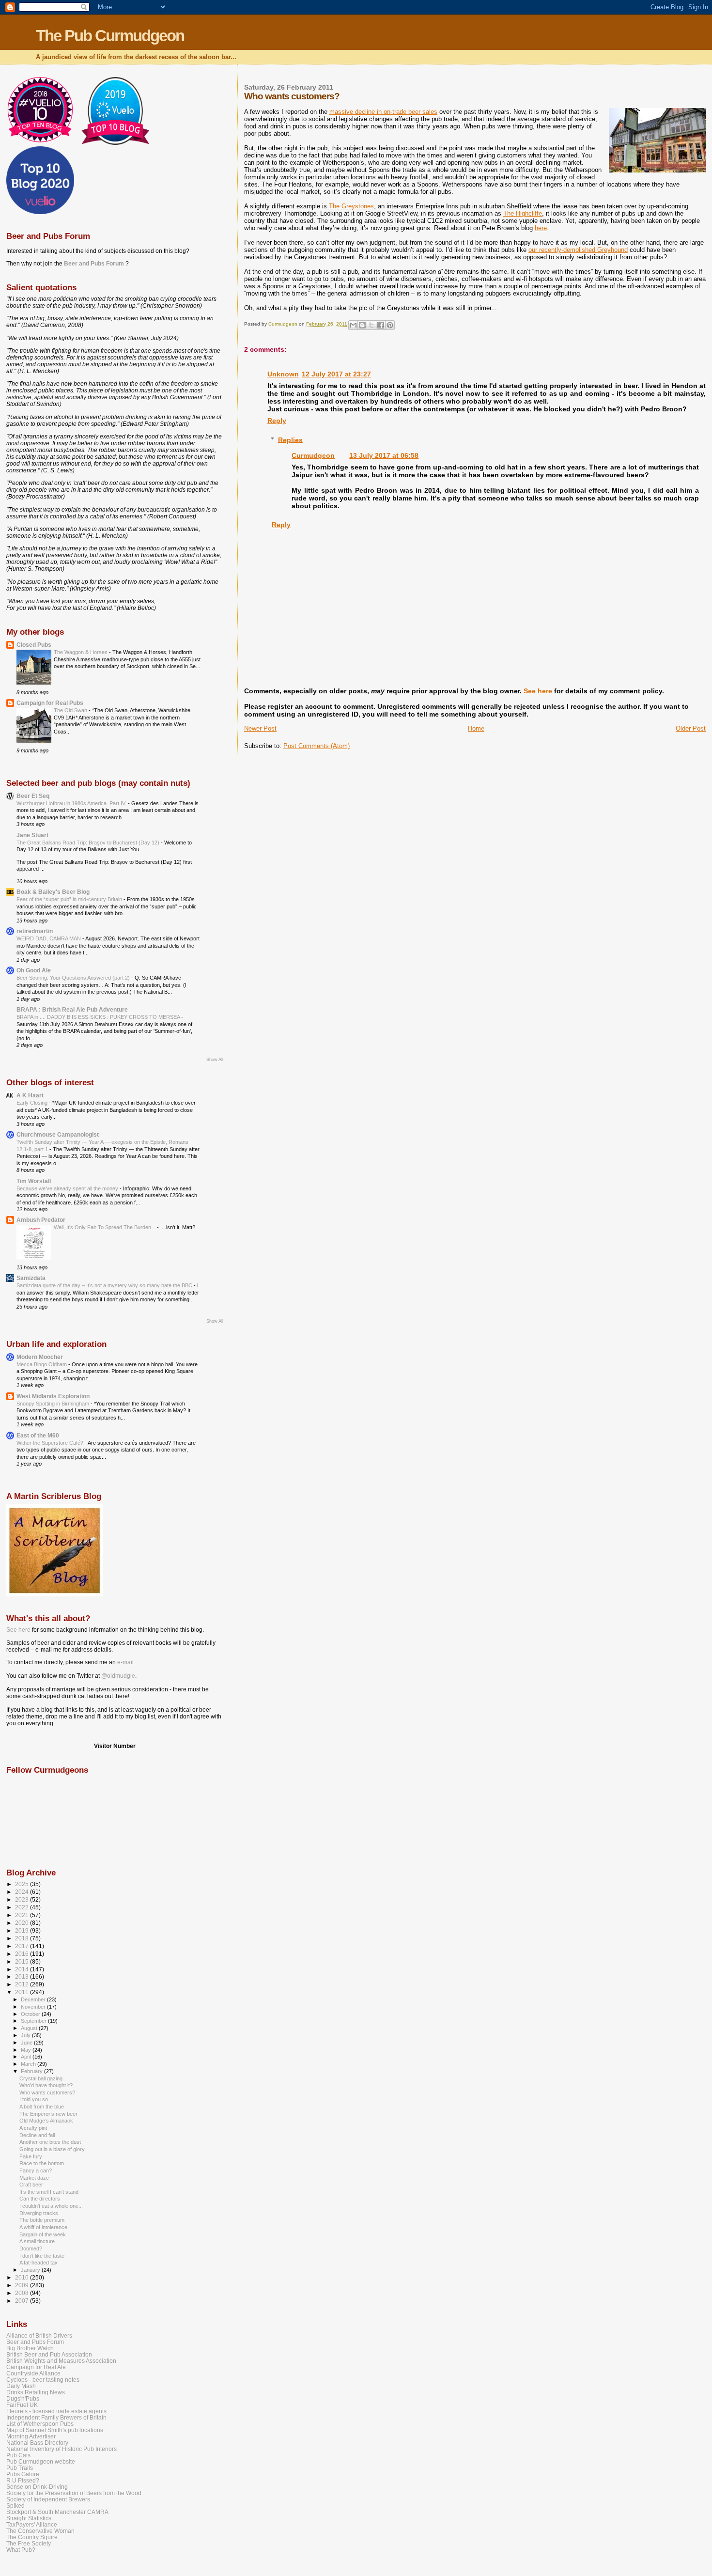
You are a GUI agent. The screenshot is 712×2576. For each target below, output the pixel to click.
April (27, 2057)
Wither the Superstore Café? (51, 1443)
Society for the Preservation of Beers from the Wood (74, 2493)
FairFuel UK (22, 2405)
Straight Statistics (29, 2518)
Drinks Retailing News (36, 2392)
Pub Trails (20, 2468)
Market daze (34, 2178)
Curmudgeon (313, 455)
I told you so (34, 2099)
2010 (23, 2277)
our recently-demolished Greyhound (578, 250)
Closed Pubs (34, 645)
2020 (23, 1923)
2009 (23, 2285)
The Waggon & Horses (81, 652)
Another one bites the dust (50, 2142)
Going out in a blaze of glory (52, 2149)
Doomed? (31, 2248)
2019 (23, 1930)
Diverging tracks (39, 2213)
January (31, 2270)
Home (476, 728)
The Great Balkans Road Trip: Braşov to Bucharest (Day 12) (89, 843)
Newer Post (260, 728)
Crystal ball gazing (41, 2078)
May (27, 2050)
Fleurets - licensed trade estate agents (56, 2411)
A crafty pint (33, 2128)
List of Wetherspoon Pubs (40, 2424)
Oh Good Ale (34, 970)
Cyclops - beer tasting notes (43, 2380)
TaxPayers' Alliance (32, 2524)
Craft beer (31, 2185)
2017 (23, 1946)
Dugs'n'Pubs (23, 2398)
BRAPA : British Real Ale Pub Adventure (72, 1009)
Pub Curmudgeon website (41, 2461)
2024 (23, 1892)
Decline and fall (37, 2135)
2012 (23, 1984)
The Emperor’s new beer (48, 2114)
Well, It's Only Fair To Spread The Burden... (105, 1227)
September (34, 2021)
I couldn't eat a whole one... (51, 2206)
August (30, 2028)
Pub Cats (18, 2455)
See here (538, 691)
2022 (23, 1907)
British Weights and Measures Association (61, 2361)
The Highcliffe (523, 213)
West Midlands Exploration (53, 1396)
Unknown (283, 374)
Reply (277, 421)
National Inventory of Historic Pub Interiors (62, 2449)
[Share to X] (371, 325)
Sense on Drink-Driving (37, 2487)
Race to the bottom (42, 2163)
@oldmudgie (118, 1676)
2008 (23, 2293)
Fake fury (31, 2156)
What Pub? (21, 2550)
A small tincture (37, 2241)
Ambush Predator (41, 1220)
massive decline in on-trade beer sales (383, 112)
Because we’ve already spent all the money (68, 1188)
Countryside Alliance (33, 2373)
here (541, 228)
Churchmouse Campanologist (58, 1134)
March (29, 2064)
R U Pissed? (23, 2480)
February (32, 2071)
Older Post (691, 728)
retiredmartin (35, 931)
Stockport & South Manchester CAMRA (57, 2512)
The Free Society (29, 2543)
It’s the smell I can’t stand (49, 2192)
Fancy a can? (36, 2170)
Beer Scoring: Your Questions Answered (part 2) (74, 978)
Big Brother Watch (30, 2348)
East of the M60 (38, 1435)
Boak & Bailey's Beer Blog (53, 892)
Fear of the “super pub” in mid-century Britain (70, 899)
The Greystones (351, 206)
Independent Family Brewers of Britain (56, 2417)
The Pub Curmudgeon (110, 36)
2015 (23, 1961)
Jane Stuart (32, 835)
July (26, 2035)
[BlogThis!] (362, 325)
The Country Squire (32, 2537)
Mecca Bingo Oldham (42, 1364)
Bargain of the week (43, 2234)
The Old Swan (71, 710)
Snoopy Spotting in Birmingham (54, 1404)
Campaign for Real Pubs (50, 703)
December (34, 1999)
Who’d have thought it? (46, 2085)
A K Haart (30, 1095)
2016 (23, 1954)
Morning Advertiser (31, 2436)
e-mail (125, 1662)
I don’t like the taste (42, 2256)
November (34, 2007)
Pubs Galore (23, 2474)
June (27, 2043)
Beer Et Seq (33, 796)
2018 (23, 1938)
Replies (290, 439)
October (31, 2014)
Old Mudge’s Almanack (46, 2121)
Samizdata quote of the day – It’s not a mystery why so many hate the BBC (105, 1285)
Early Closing (33, 1103)
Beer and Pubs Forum (94, 264)
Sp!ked (15, 2506)
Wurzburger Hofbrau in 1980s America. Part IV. (72, 803)
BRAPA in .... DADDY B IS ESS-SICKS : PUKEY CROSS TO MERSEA (99, 1017)
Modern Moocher (40, 1357)
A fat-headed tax (39, 2263)
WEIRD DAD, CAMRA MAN (49, 938)
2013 (23, 1976)
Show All (215, 1060)
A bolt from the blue (42, 2107)
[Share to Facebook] (381, 325)
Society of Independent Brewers (48, 2499)
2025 (23, 1884)
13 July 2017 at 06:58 (384, 455)
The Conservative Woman (40, 2531)
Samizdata (31, 1278)
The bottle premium (42, 2220)
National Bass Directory (37, 2443)
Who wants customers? (47, 2092)
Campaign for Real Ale (36, 2367)
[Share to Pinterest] (390, 325)
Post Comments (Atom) (317, 746)
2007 (23, 2301)
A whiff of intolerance (43, 2227)
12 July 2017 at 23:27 (336, 374)
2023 (23, 1899)
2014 (23, 1969)
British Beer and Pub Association (49, 2354)
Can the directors (40, 2199)
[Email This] (353, 325)
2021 (23, 1915)
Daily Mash (21, 2386)
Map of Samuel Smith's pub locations (55, 2430)
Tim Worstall (34, 1181)
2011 (23, 1992)
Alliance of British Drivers (39, 2335)
